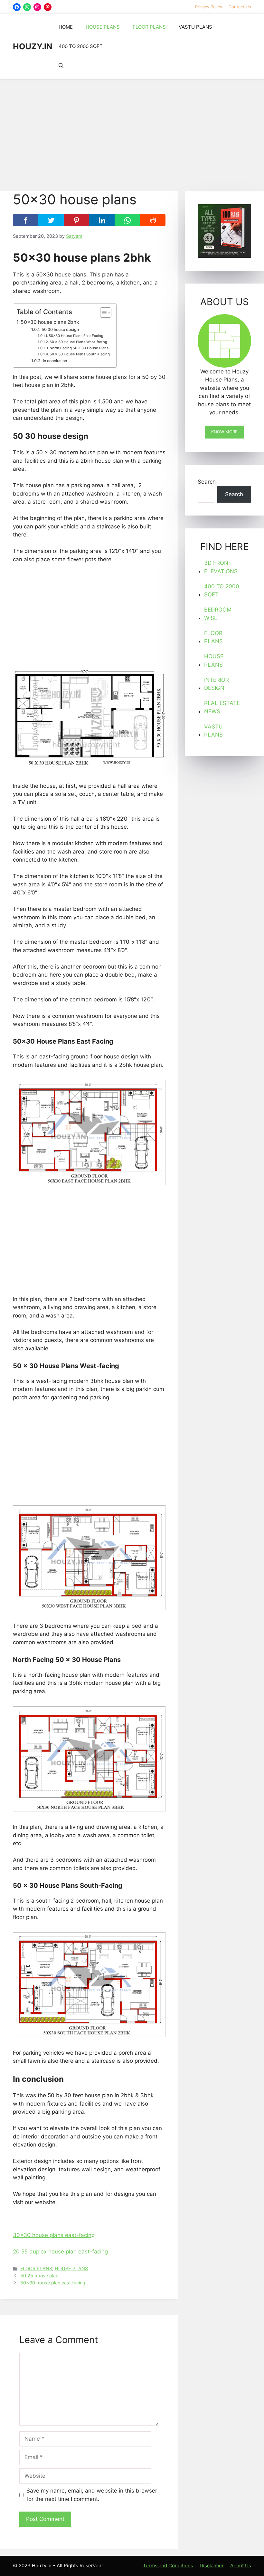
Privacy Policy (209, 7)
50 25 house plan (39, 2276)
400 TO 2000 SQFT (81, 46)
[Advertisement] (132, 132)
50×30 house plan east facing (53, 2283)
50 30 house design (60, 329)
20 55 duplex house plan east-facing (60, 2252)
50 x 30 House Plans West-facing (78, 342)
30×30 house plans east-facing (54, 2235)
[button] (61, 66)
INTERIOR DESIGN (217, 684)
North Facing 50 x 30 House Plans (79, 348)
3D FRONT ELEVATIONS (221, 567)
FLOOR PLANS (149, 27)
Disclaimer (212, 2566)
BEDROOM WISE (218, 614)
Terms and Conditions (168, 2566)
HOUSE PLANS (103, 27)
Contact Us (240, 7)
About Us (241, 2566)
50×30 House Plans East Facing (76, 336)
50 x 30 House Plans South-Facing (80, 354)
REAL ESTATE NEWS (222, 707)
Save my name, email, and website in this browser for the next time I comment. (92, 2495)
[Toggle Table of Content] (103, 313)
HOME (66, 27)
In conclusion (55, 361)
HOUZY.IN (33, 46)
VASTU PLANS (195, 27)
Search (207, 482)
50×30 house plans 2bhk (51, 322)
